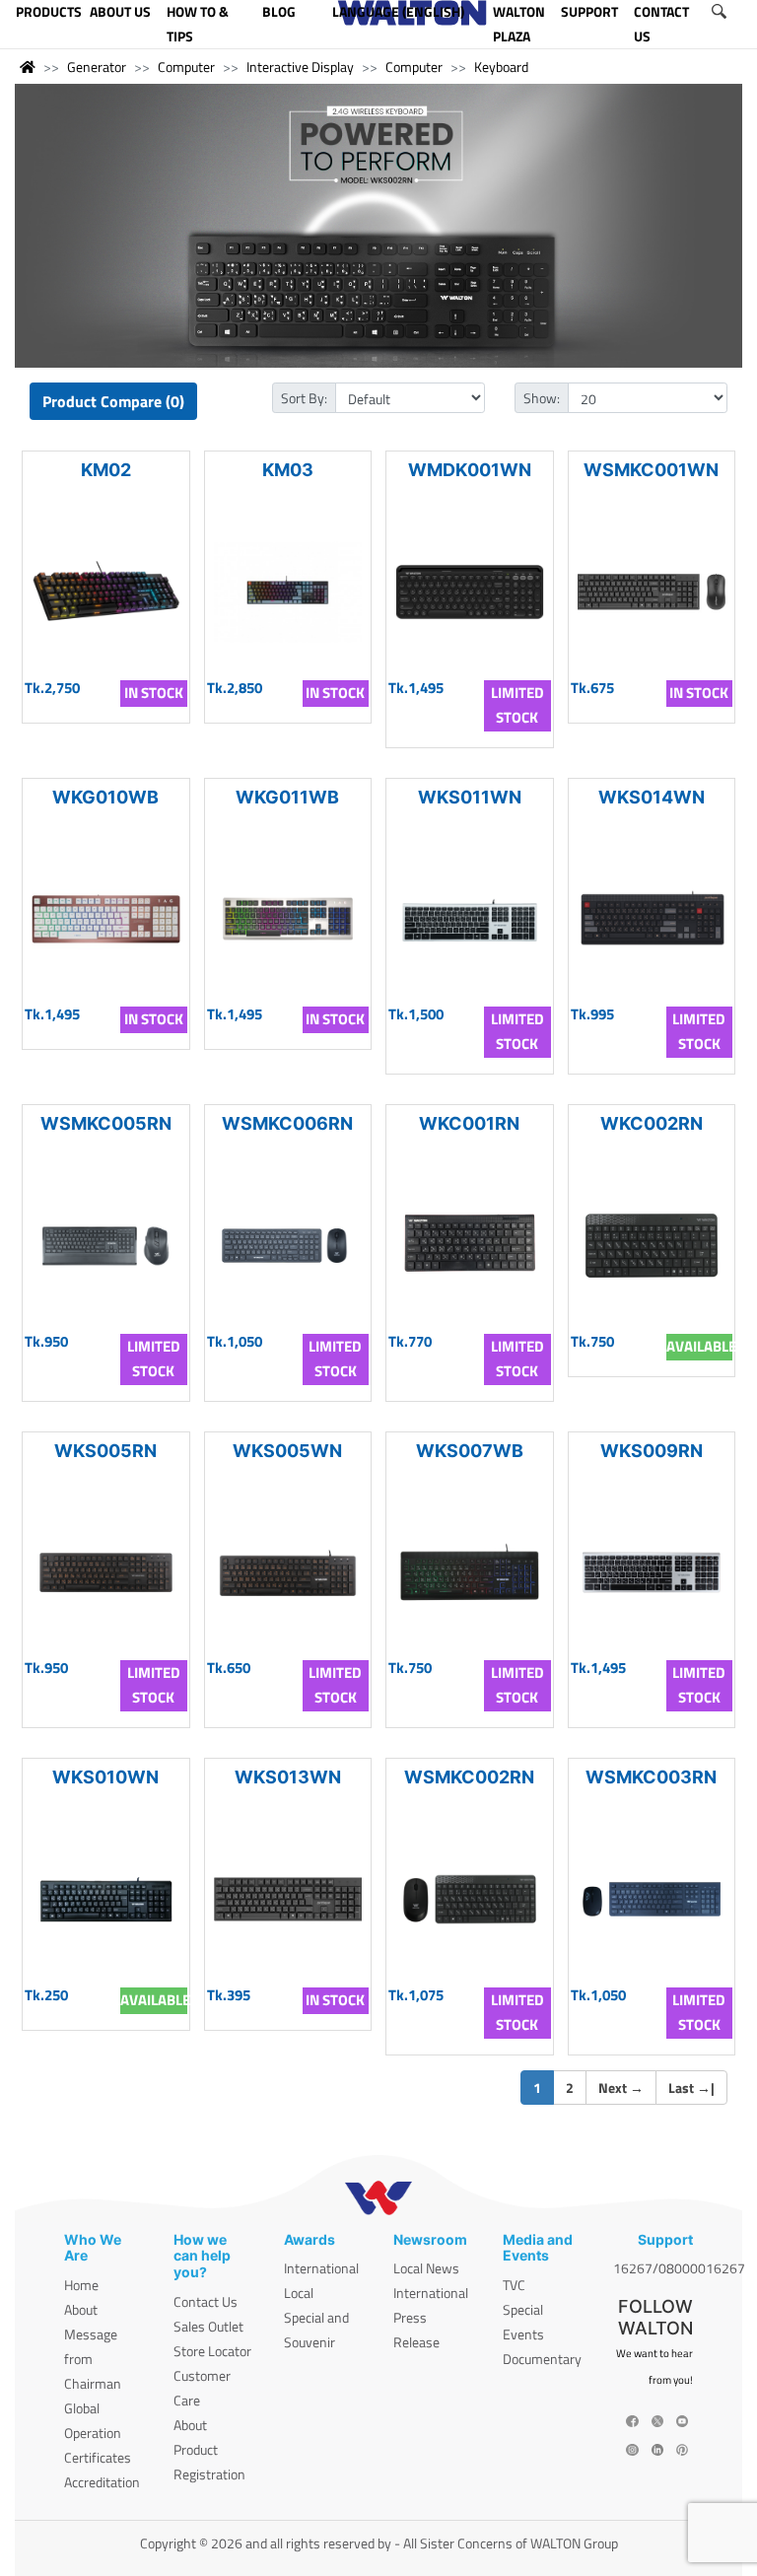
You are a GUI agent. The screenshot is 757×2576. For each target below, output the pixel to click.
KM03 (288, 470)
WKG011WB (287, 797)
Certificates (98, 2457)
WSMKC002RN (469, 1777)
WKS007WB (470, 1451)
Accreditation (102, 2482)
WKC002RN (652, 1123)
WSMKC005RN (106, 1123)
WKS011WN (470, 797)
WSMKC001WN (651, 470)
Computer (186, 67)
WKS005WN (287, 1451)
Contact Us (206, 2301)
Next (621, 2088)
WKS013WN (288, 1777)
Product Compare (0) (113, 401)
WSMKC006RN (287, 1123)
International (321, 2268)
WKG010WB (105, 797)
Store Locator (212, 2351)
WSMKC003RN (651, 1777)
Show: (542, 398)
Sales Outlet (208, 2326)
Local (299, 2293)
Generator (97, 67)
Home (81, 2285)
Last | (691, 2088)
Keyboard (501, 67)
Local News (426, 2268)
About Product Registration (209, 2449)
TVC (514, 2285)
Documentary (542, 2359)
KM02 (106, 470)
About (81, 2309)
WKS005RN (105, 1451)
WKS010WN (105, 1777)
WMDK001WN (470, 470)
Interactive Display (300, 67)
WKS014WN (652, 797)
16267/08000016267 (679, 2268)
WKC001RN (469, 1123)
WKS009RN (652, 1451)
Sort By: (304, 398)
